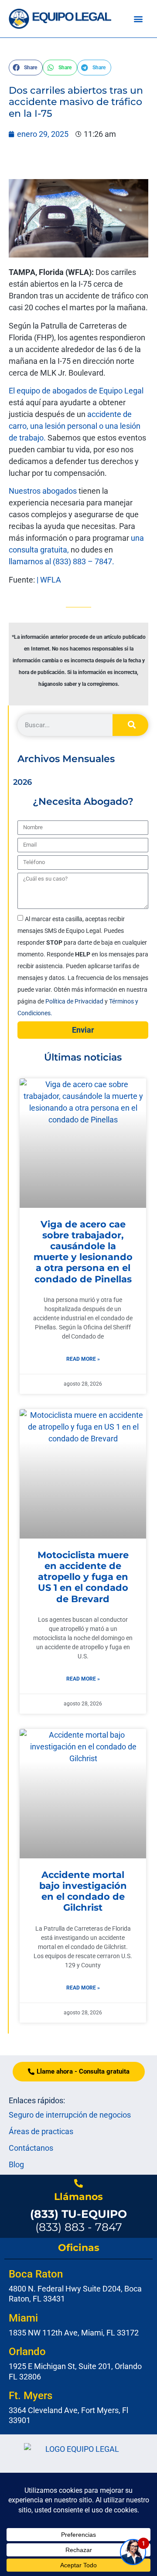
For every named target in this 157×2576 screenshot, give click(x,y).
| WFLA (49, 580)
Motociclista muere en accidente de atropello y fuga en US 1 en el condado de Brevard (83, 1577)
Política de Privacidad (75, 1001)
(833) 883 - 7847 (78, 2220)
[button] (138, 19)
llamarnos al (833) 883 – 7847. (61, 561)
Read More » (83, 1359)
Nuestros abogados (43, 491)
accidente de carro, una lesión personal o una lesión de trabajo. (75, 426)
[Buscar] (130, 725)
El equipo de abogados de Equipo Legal (76, 391)
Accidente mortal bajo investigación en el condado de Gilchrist (83, 1891)
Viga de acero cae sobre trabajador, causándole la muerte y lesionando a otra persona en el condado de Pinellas (83, 1252)
